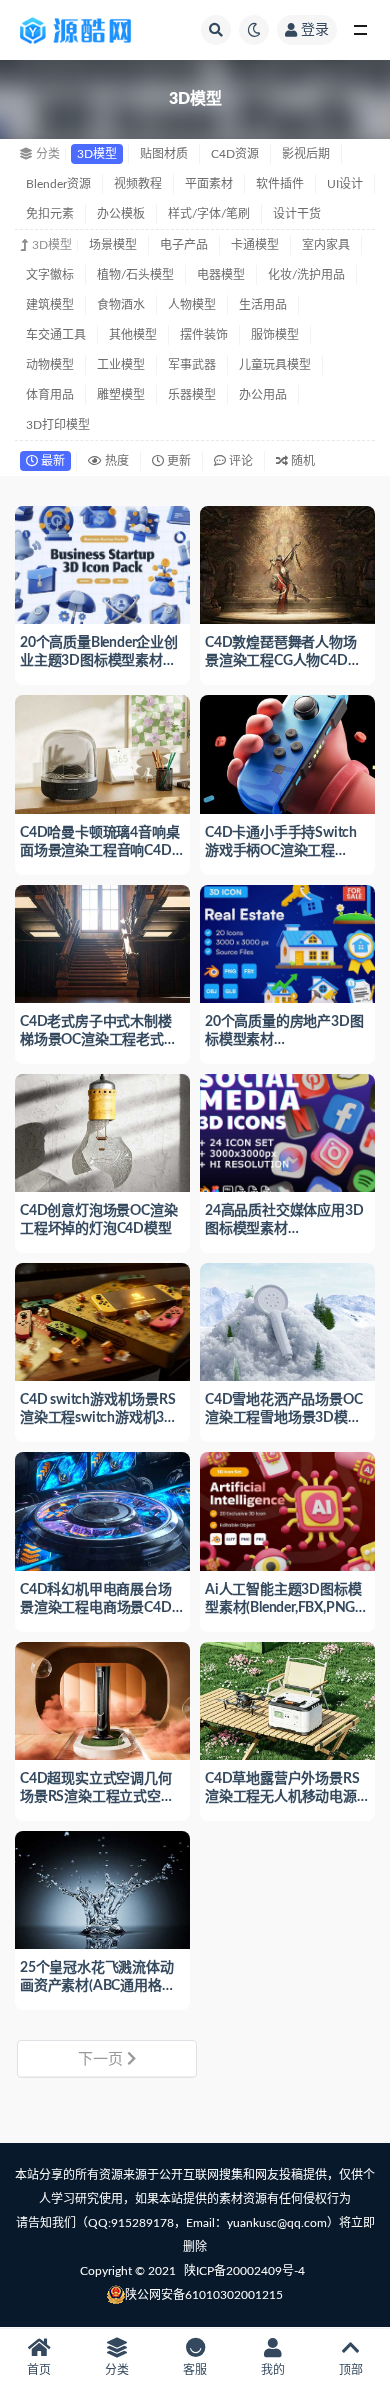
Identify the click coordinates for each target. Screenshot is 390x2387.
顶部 (351, 2370)
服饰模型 (275, 335)
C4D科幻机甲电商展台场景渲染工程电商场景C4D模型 (96, 1608)
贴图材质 (164, 154)
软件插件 (280, 184)
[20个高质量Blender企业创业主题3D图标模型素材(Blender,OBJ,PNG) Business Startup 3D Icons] (102, 562)
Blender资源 (58, 184)
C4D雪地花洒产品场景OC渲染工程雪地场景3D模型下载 (283, 1418)
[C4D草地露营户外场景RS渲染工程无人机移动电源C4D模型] (287, 1698)
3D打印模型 (58, 425)
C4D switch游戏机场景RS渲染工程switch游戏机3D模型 (98, 1418)
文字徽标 (50, 275)
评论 (239, 461)
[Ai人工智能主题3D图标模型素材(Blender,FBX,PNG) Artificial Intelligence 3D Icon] (287, 1508)
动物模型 (50, 365)
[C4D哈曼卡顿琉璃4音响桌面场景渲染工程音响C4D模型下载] (102, 751)
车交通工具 (56, 335)
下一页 (102, 2059)
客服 (195, 2370)
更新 (177, 461)
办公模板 (121, 214)
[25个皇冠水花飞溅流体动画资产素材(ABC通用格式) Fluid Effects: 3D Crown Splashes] (102, 1887)
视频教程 (138, 184)
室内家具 (326, 245)
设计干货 (297, 214)
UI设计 (345, 184)
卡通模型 (255, 245)
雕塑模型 (121, 395)
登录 (315, 30)
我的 (273, 2370)
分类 (117, 2370)
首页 (39, 2370)
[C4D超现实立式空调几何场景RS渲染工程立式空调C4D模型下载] (102, 1698)
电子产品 (184, 245)
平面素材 (209, 184)
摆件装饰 (204, 335)
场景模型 (113, 245)
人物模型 (192, 305)
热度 (115, 461)
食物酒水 (121, 305)
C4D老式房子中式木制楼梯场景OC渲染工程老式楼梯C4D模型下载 (99, 1040)
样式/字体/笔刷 (209, 214)
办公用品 (263, 395)
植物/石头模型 (135, 275)
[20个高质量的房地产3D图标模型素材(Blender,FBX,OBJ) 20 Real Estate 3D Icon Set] (287, 941)
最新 (51, 461)
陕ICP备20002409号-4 (244, 2271)
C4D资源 (235, 154)
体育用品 (50, 395)
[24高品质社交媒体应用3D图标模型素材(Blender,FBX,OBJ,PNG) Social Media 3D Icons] (287, 1130)
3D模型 (97, 154)
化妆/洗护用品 (306, 275)
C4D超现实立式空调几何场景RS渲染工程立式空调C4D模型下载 (97, 1797)
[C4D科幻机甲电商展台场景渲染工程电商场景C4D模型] (102, 1508)
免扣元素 (50, 214)
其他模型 (133, 335)
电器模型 (221, 275)
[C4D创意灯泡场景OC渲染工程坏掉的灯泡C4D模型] (102, 1130)
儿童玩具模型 (275, 365)
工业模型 (121, 365)
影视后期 (306, 154)
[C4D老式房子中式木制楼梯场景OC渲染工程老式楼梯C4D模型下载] (102, 941)
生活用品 (263, 305)
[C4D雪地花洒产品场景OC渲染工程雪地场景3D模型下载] (287, 1319)
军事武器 (192, 365)
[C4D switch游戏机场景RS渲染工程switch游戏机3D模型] (102, 1319)
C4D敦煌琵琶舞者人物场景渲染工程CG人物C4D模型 (283, 661)
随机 (301, 461)
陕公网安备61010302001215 (204, 2295)
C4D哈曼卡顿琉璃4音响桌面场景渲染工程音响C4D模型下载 (99, 851)
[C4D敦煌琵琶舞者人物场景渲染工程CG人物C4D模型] (287, 562)
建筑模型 (50, 305)
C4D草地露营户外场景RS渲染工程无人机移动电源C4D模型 (282, 1797)
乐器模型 (192, 395)
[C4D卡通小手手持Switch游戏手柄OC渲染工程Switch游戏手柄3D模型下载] (287, 751)
